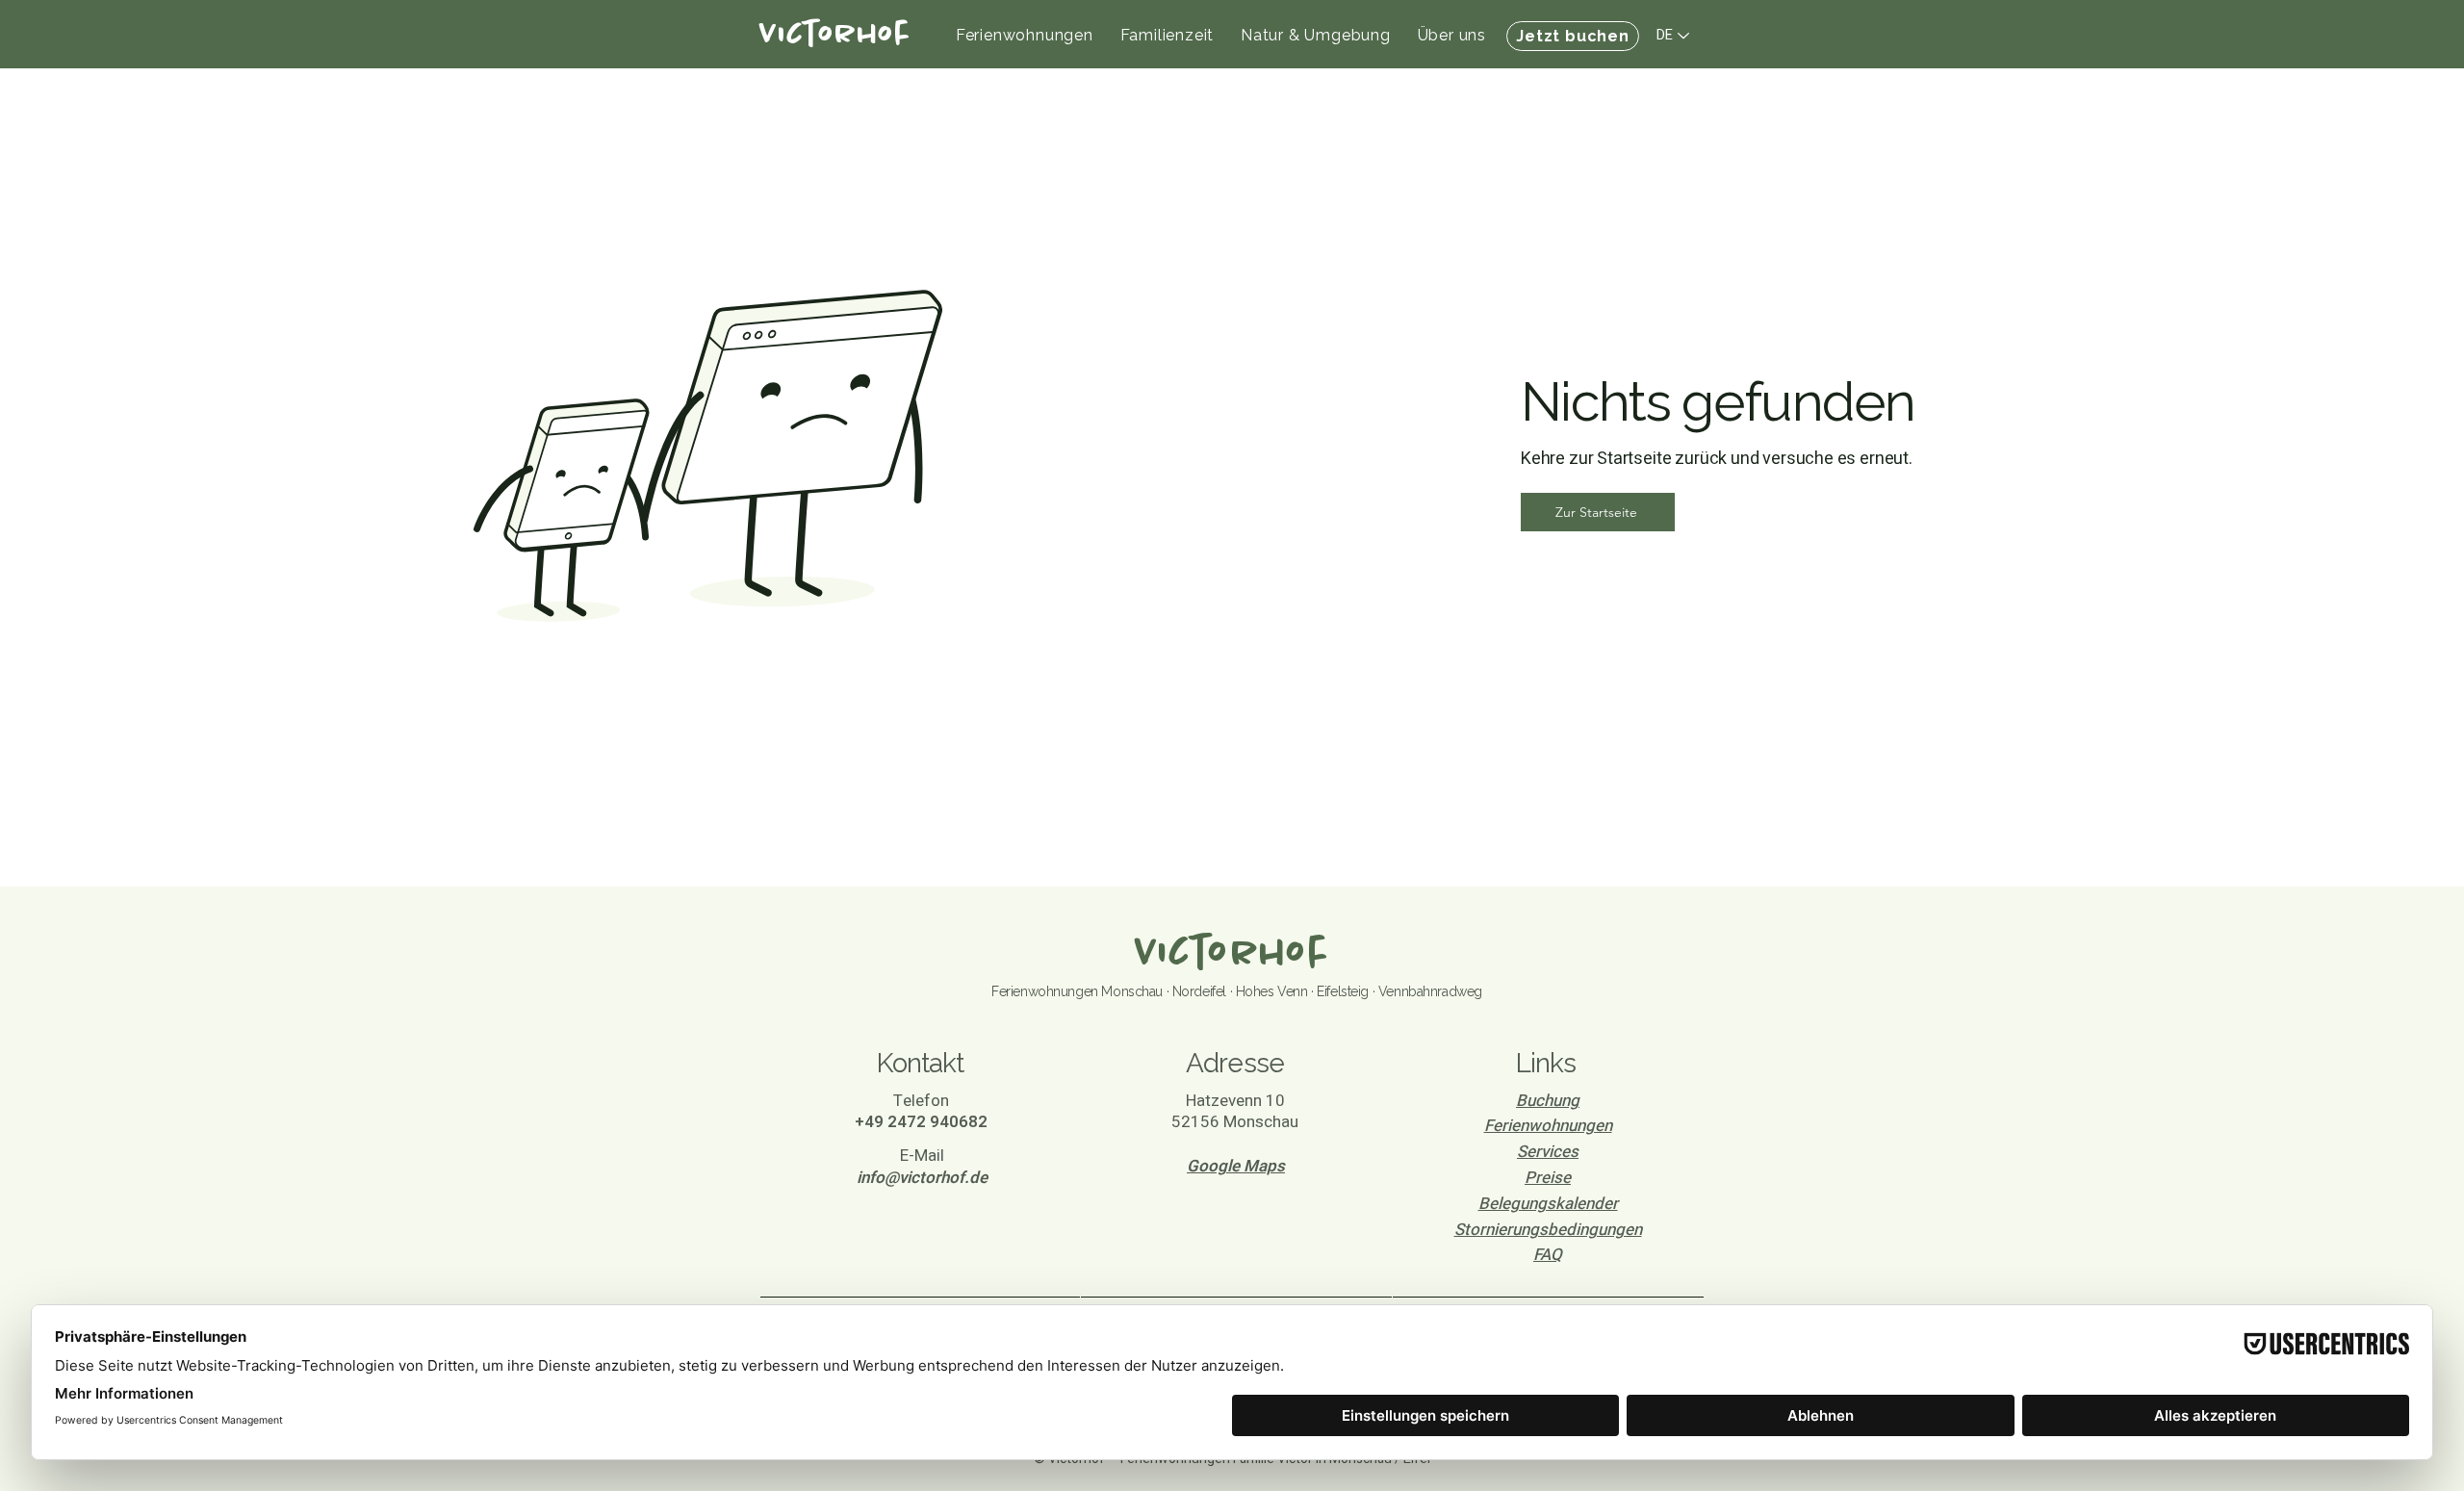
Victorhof (1232, 954)
